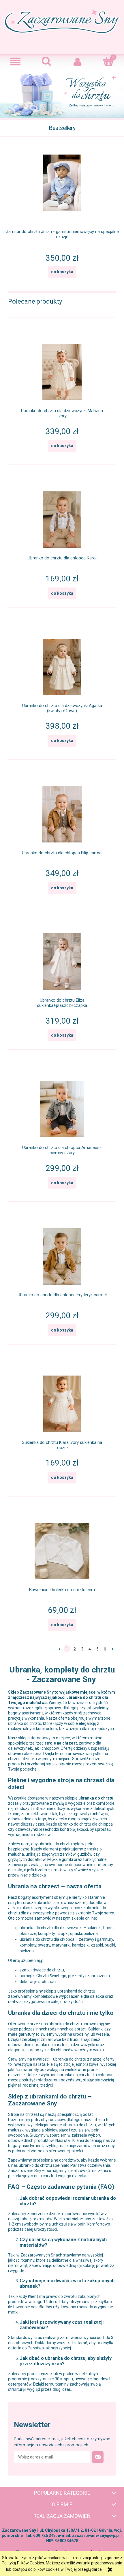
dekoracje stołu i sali (38, 1982)
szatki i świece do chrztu (42, 1970)
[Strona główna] (62, 26)
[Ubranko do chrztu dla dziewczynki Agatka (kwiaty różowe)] (62, 661)
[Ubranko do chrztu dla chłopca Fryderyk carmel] (62, 1251)
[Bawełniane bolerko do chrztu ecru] (62, 1545)
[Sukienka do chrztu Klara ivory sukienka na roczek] (62, 1398)
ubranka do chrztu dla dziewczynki (51, 1928)
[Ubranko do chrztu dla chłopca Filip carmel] (62, 808)
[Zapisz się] (98, 2457)
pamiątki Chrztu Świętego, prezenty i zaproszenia (65, 1976)
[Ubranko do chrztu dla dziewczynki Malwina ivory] (62, 366)
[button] (16, 62)
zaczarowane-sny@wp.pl (96, 2535)
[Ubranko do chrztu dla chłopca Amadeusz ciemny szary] (62, 1103)
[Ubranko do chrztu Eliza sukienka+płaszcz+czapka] (62, 956)
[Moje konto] (78, 62)
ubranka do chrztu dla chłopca (47, 1939)
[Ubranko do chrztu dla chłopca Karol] (62, 514)
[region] (62, 94)
